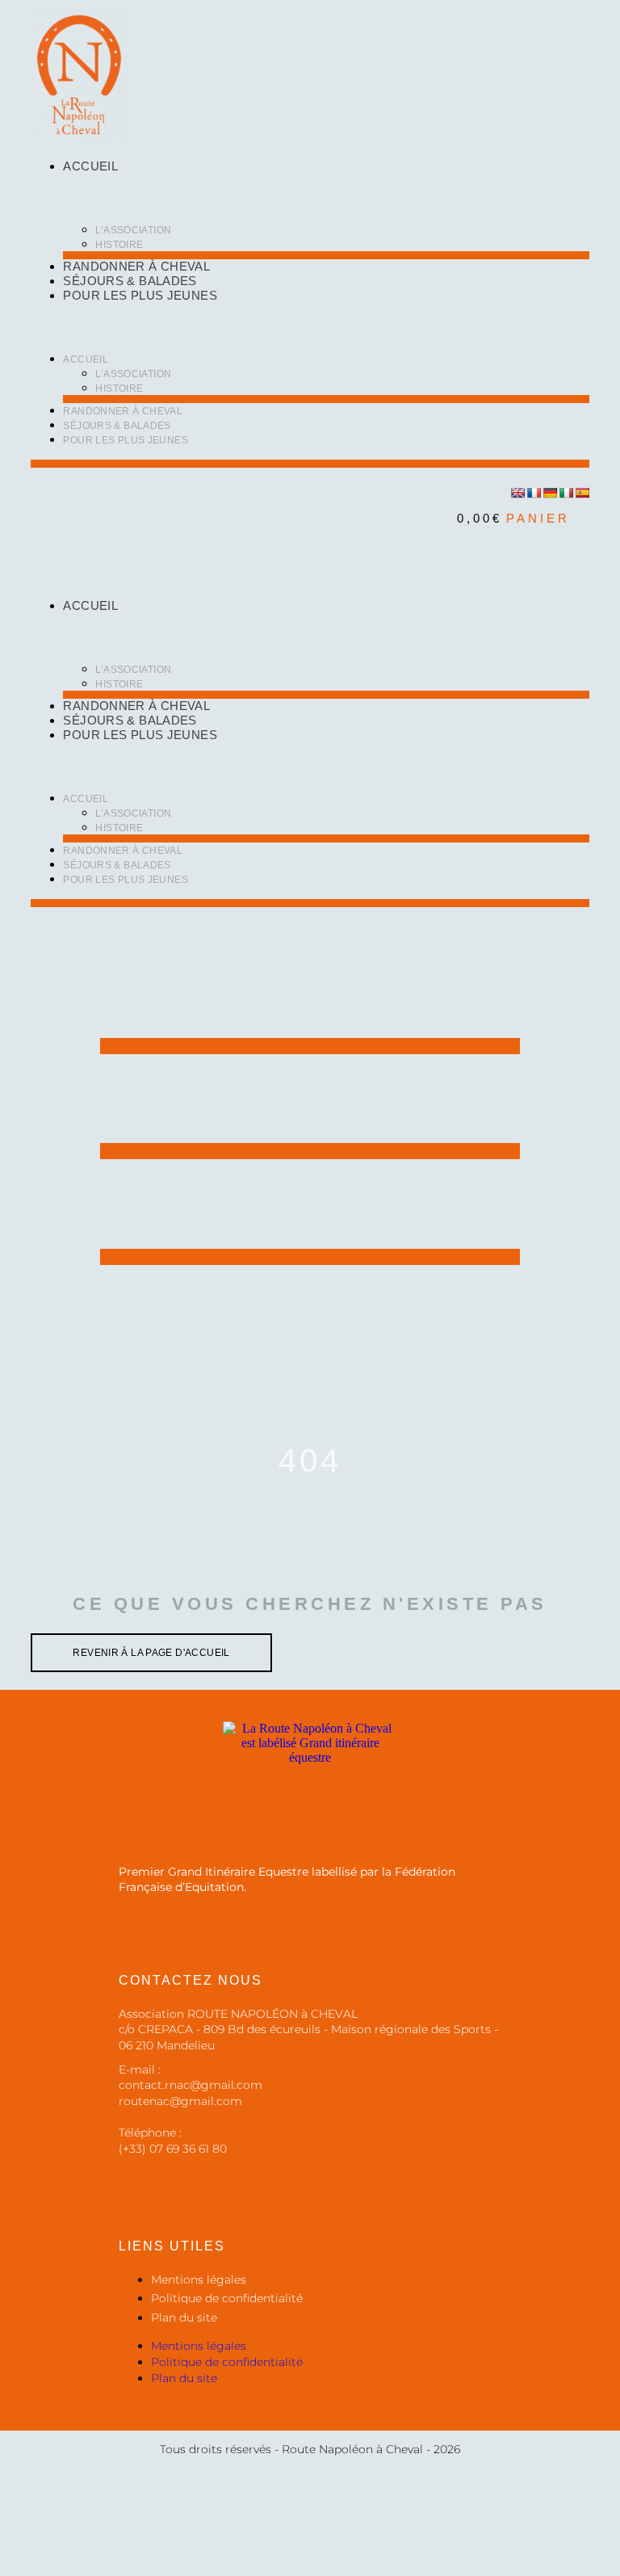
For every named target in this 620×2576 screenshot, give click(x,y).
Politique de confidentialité (227, 2298)
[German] (550, 493)
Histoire (119, 245)
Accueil (90, 166)
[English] (517, 493)
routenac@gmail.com (180, 2164)
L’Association (133, 230)
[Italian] (566, 493)
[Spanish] (582, 493)
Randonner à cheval (136, 266)
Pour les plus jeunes (140, 295)
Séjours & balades (130, 281)
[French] (534, 493)
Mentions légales (199, 2280)
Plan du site (184, 2318)
